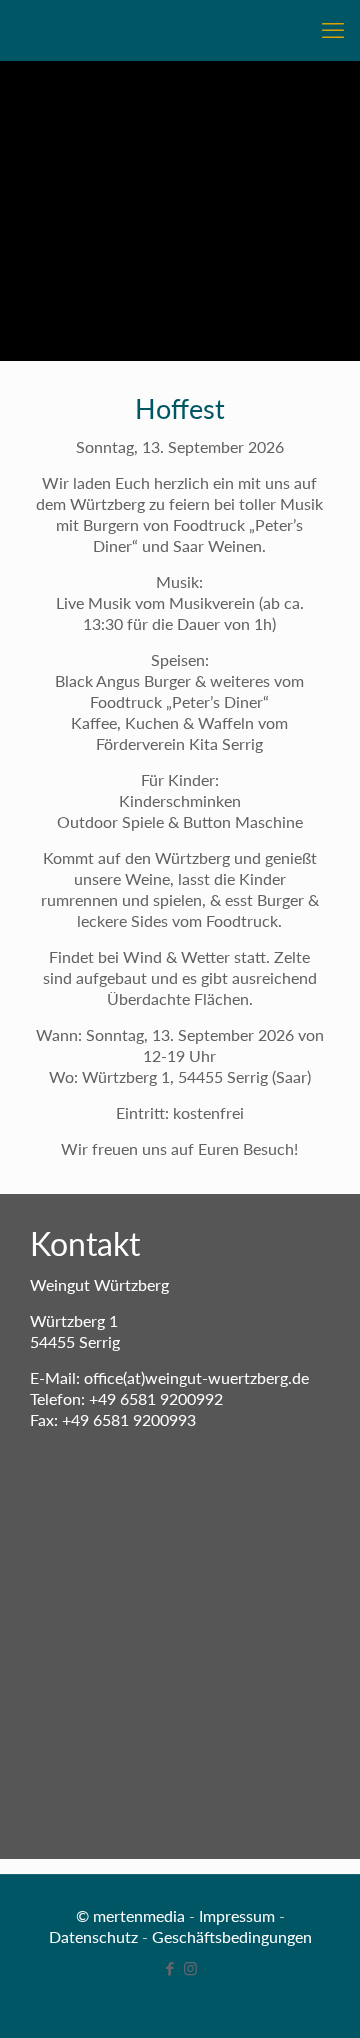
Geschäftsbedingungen (232, 1936)
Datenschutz (93, 1936)
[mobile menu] (333, 30)
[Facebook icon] (169, 1968)
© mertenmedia (130, 1915)
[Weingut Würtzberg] (180, 30)
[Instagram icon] (190, 1968)
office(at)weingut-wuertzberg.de (196, 1377)
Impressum (237, 1915)
